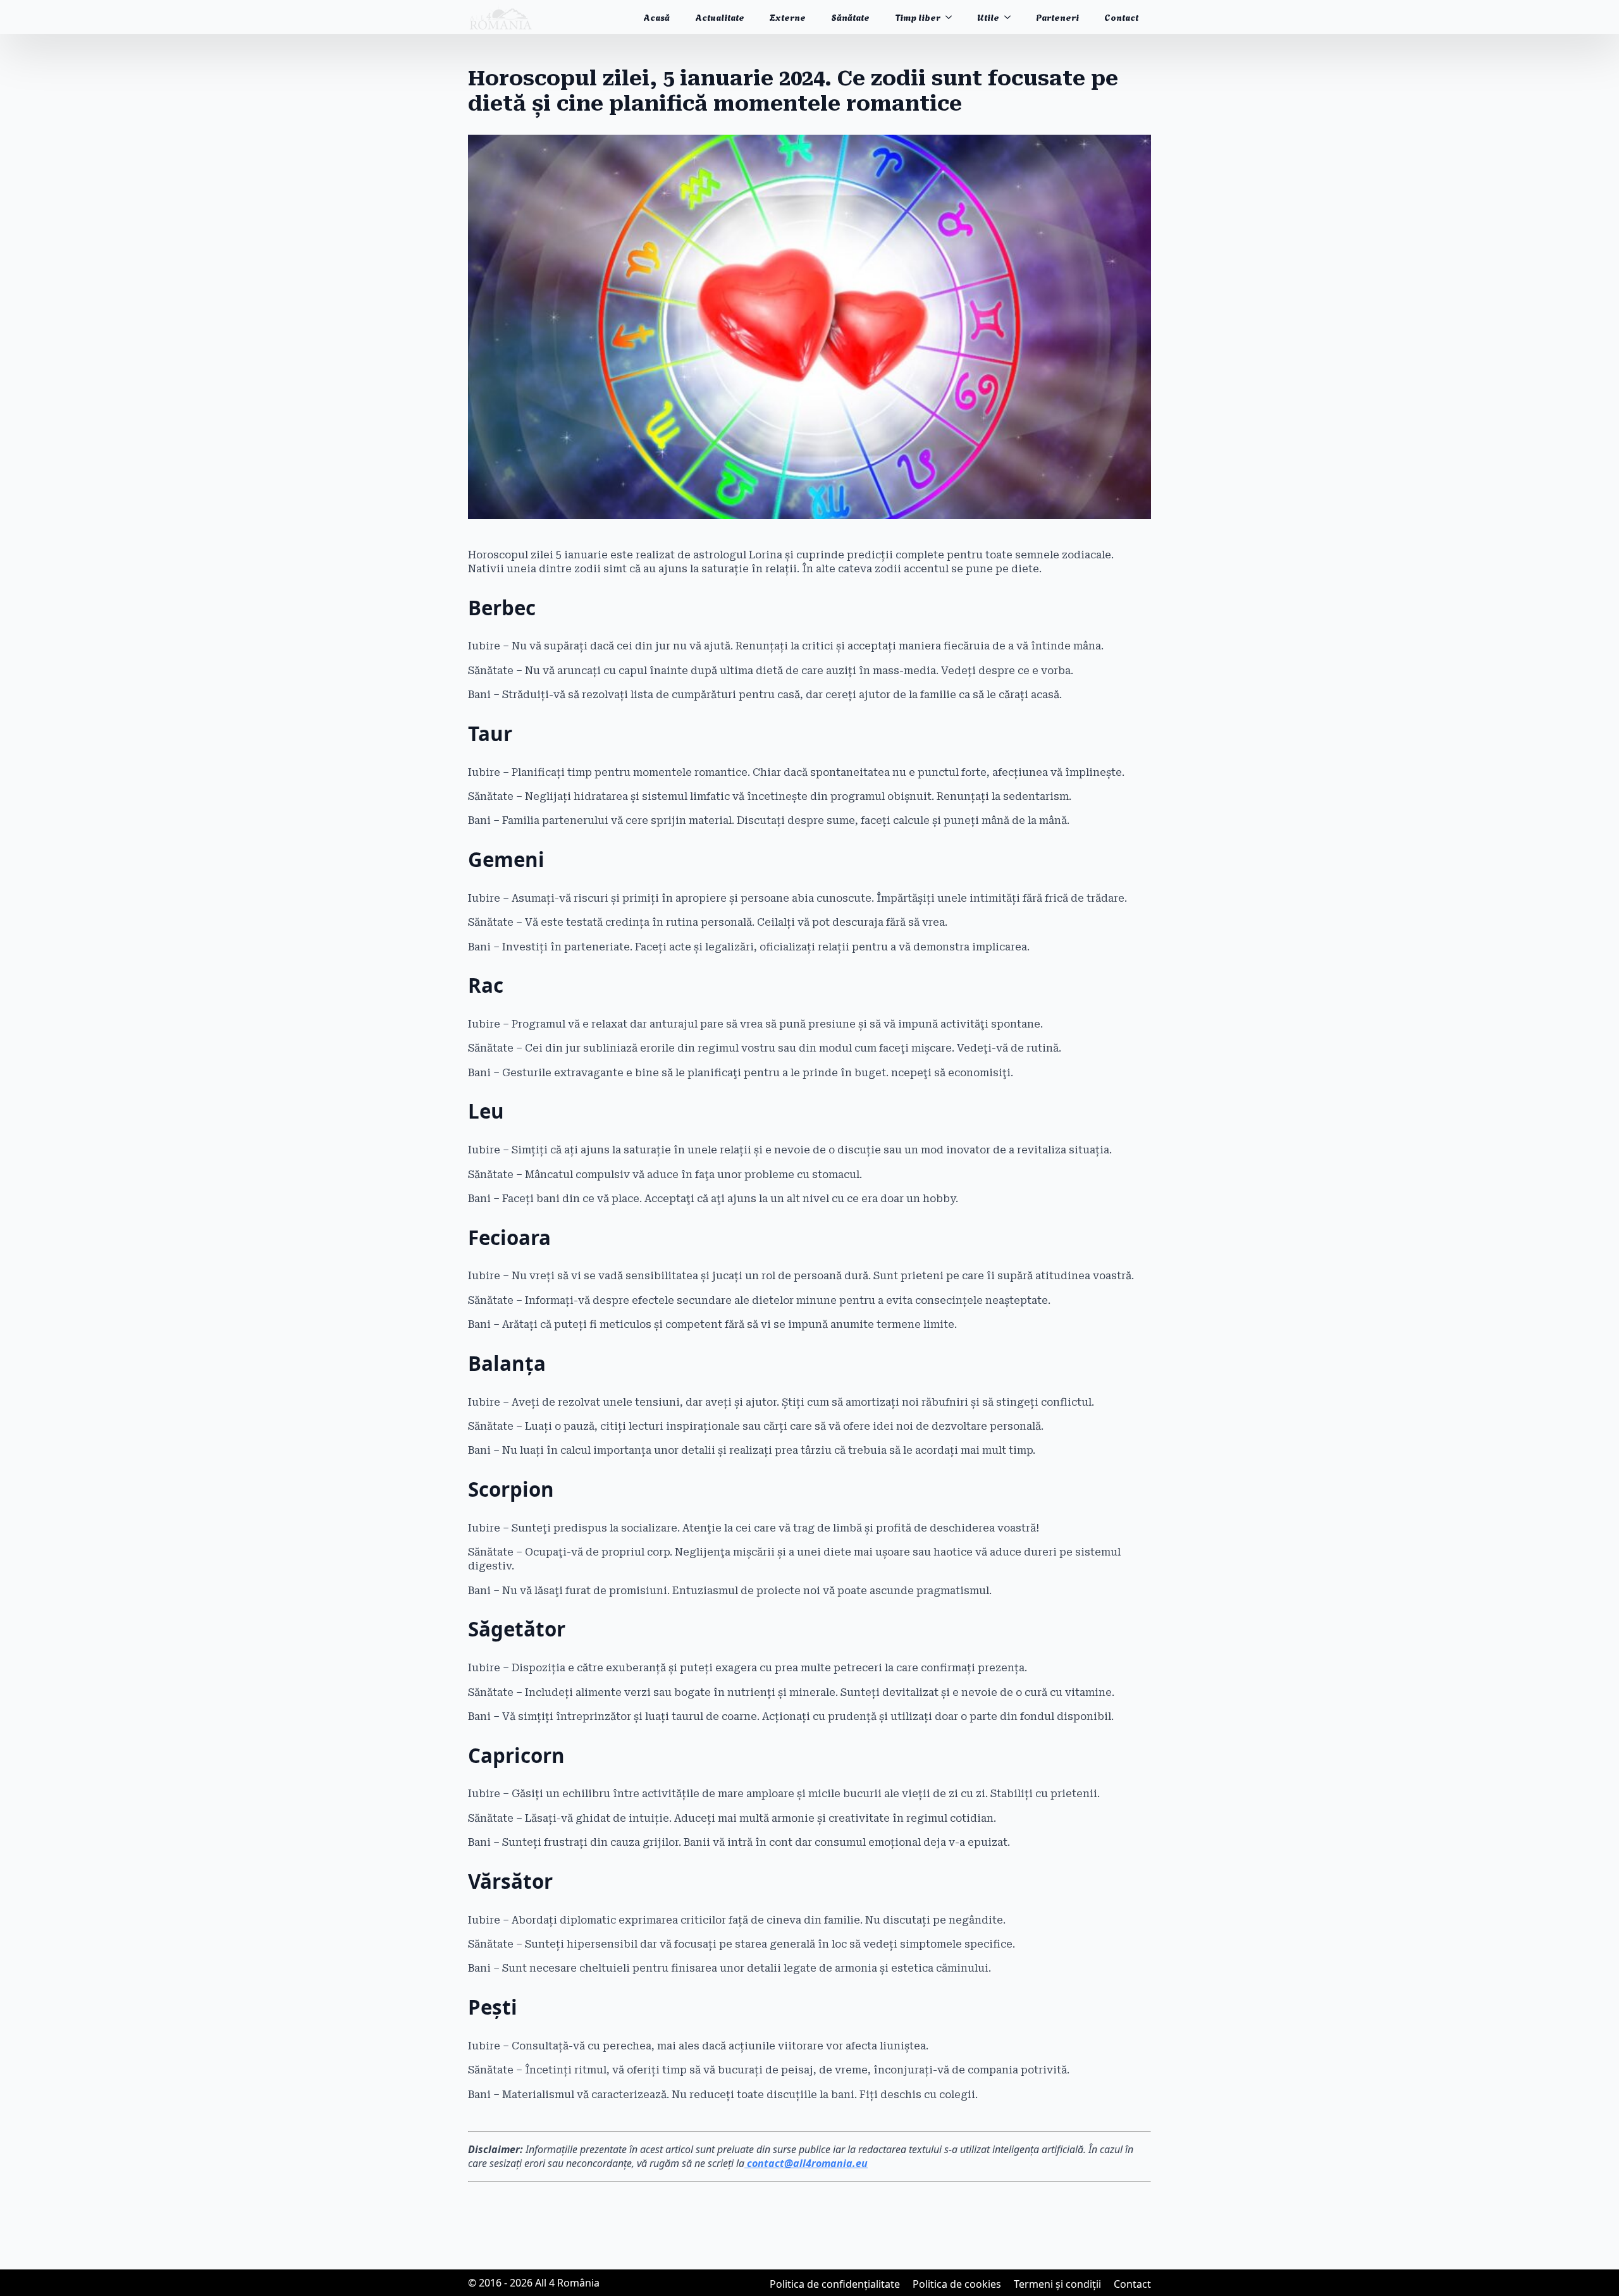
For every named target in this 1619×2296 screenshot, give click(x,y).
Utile (988, 17)
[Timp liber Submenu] (952, 17)
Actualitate (720, 17)
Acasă (656, 17)
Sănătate (850, 17)
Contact (1121, 17)
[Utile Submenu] (1011, 17)
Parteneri (1057, 17)
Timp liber (918, 17)
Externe (788, 17)
